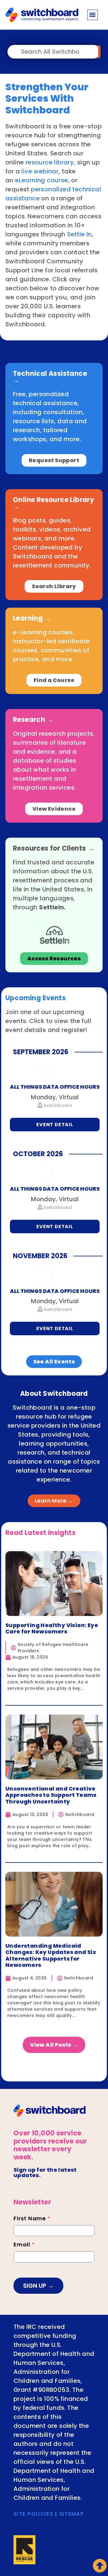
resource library (50, 162)
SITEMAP (72, 2514)
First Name (32, 2219)
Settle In (79, 234)
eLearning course (41, 180)
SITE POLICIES (33, 2514)
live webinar (40, 171)
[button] (93, 15)
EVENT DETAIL (55, 1125)
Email (24, 2245)
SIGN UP (35, 2286)
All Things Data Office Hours (55, 1087)
